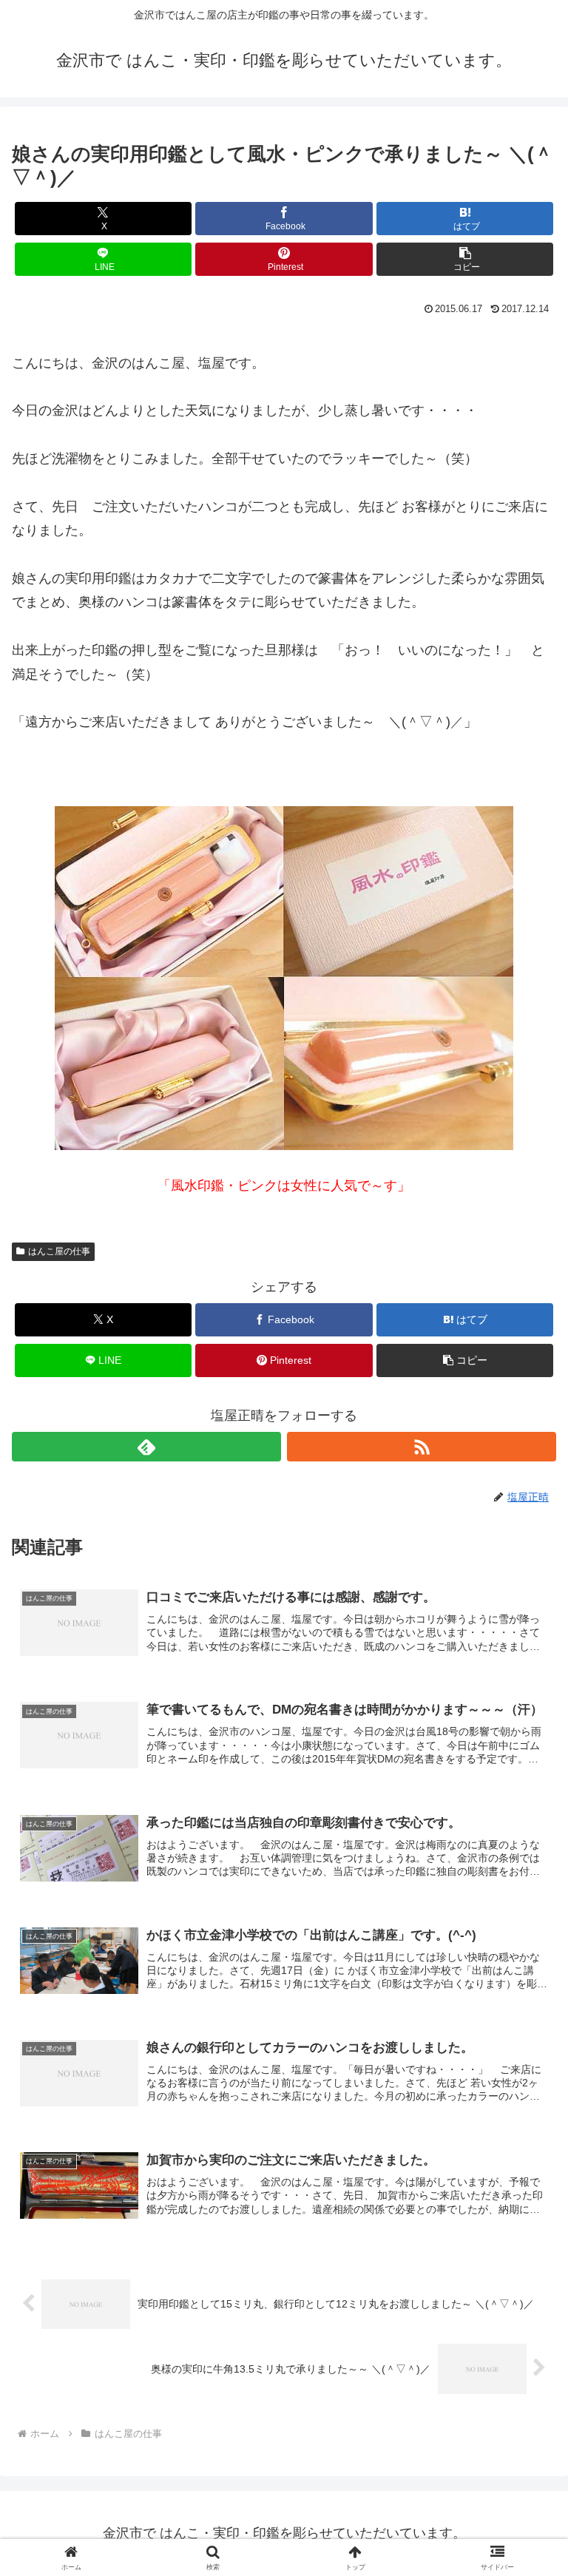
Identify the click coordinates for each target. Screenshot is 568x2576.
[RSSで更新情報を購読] (422, 1447)
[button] (465, 259)
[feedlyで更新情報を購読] (146, 1447)
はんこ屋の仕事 (59, 1251)
